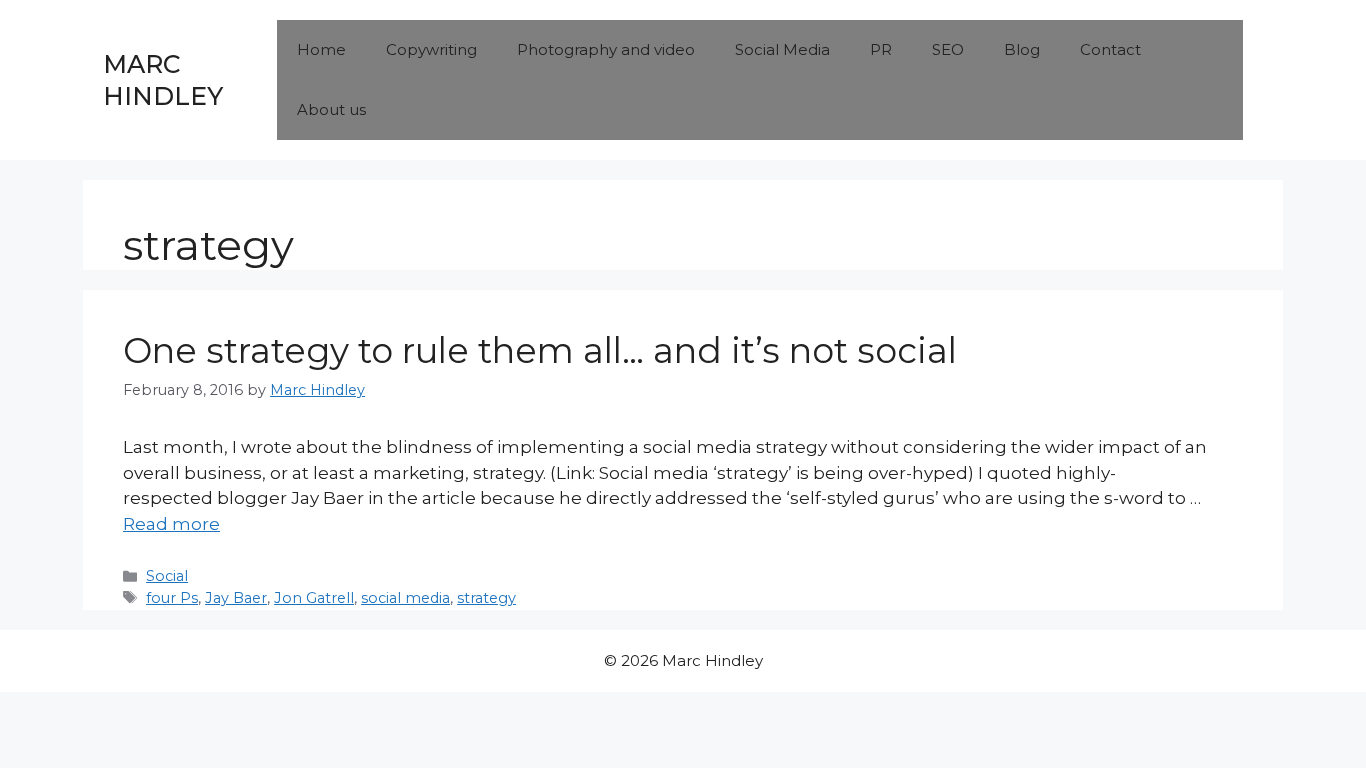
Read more (171, 524)
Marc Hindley (163, 80)
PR (881, 49)
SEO (948, 49)
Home (321, 49)
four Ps (172, 598)
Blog (1022, 49)
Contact (1110, 49)
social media (405, 598)
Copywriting (431, 49)
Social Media (782, 49)
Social (167, 576)
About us (331, 109)
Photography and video (606, 49)
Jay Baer (236, 598)
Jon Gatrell (314, 598)
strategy (486, 598)
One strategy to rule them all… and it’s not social (540, 350)
